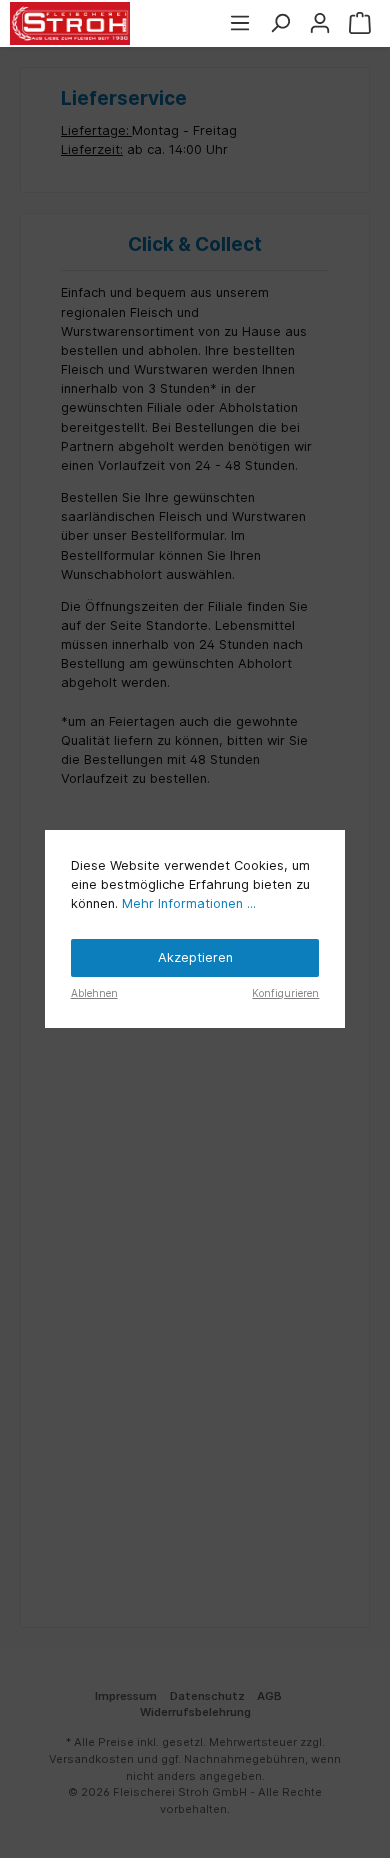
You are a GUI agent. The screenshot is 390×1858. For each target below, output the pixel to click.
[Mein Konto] (320, 23)
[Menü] (240, 23)
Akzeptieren (195, 957)
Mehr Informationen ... (189, 903)
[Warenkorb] (360, 23)
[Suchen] (280, 23)
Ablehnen (94, 993)
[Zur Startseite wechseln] (70, 23)
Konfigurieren (285, 993)
